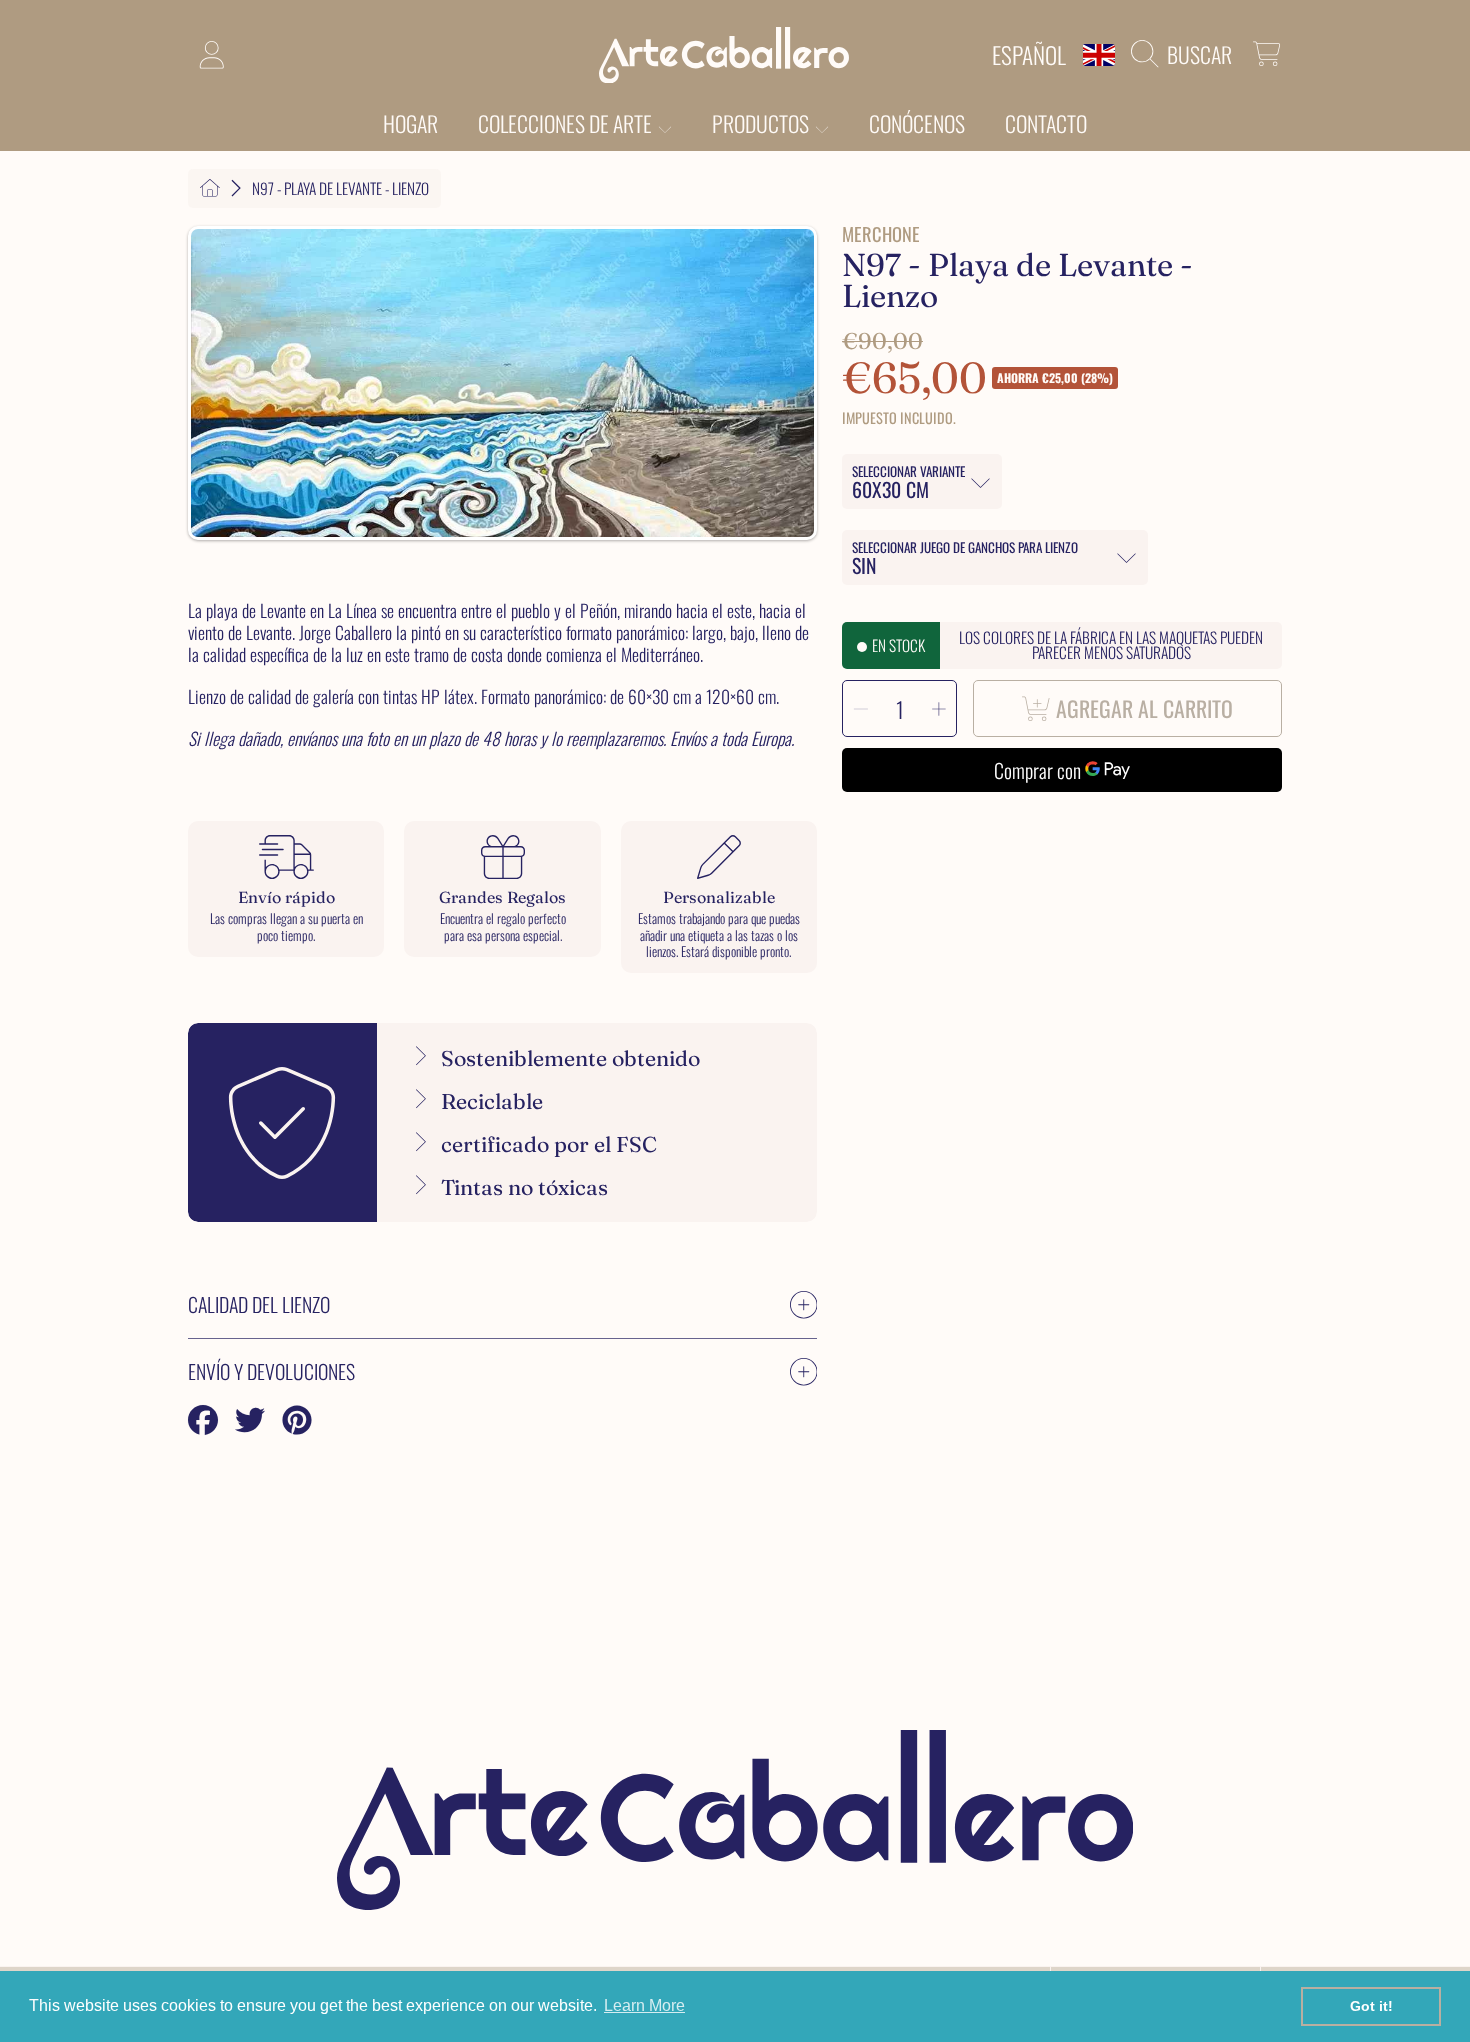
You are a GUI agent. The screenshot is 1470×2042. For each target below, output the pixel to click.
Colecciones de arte (567, 123)
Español (1029, 54)
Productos (762, 123)
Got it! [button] (1371, 2006)
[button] (1186, 54)
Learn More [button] (644, 2005)
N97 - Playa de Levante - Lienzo (340, 188)
